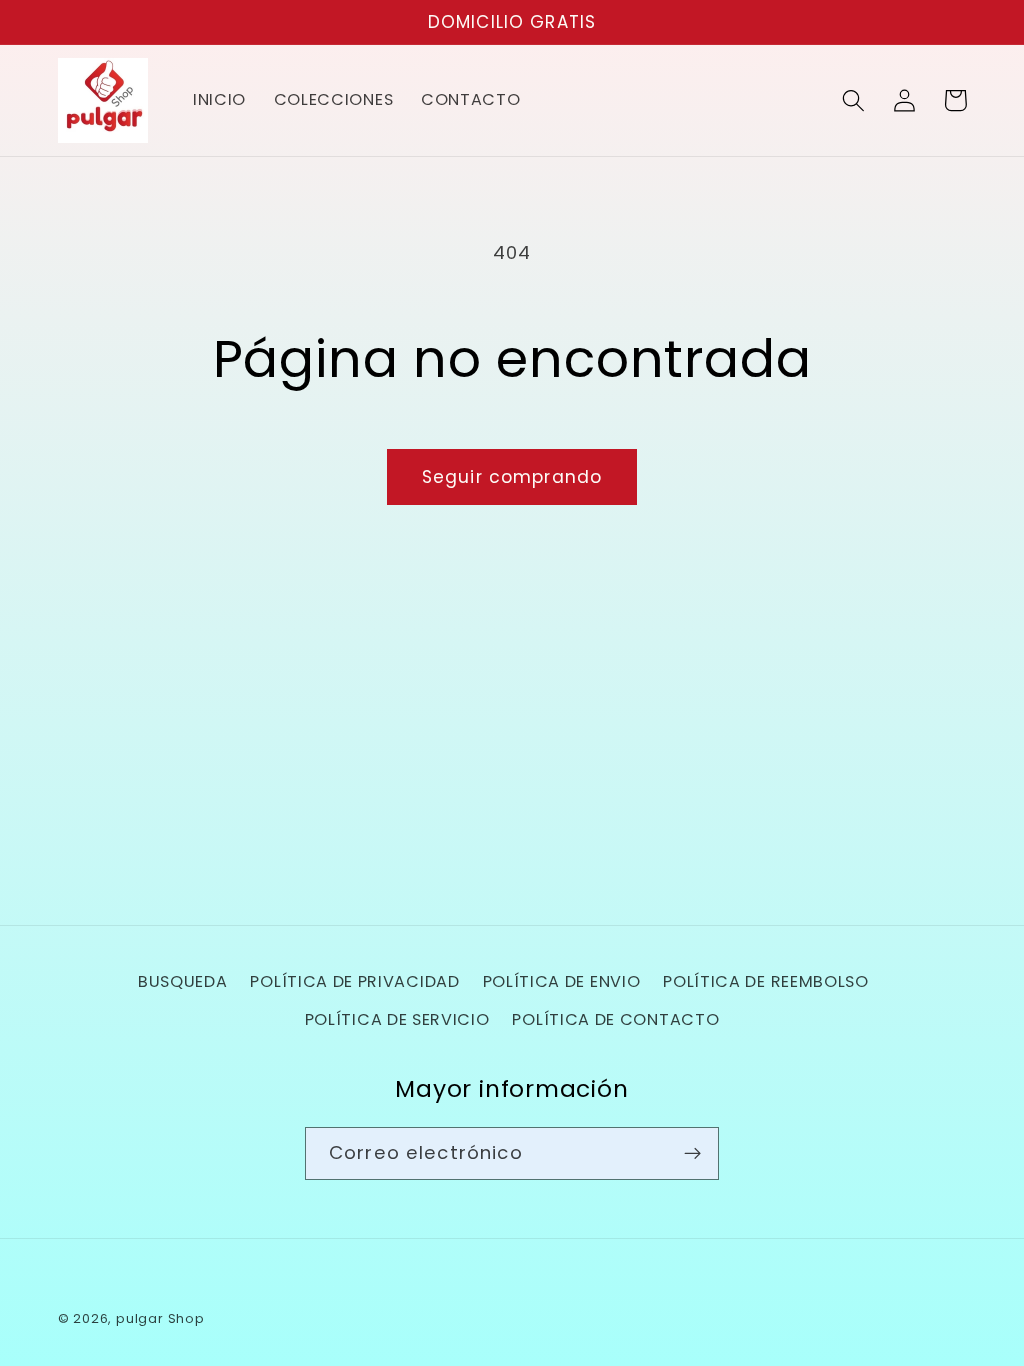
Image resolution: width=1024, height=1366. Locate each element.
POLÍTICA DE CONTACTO (615, 1019)
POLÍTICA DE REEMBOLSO (766, 981)
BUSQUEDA (183, 981)
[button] (854, 100)
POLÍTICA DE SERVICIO (397, 1019)
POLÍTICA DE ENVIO (562, 981)
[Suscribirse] (692, 1154)
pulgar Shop (160, 1318)
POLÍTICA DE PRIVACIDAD (354, 981)
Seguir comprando (512, 477)
